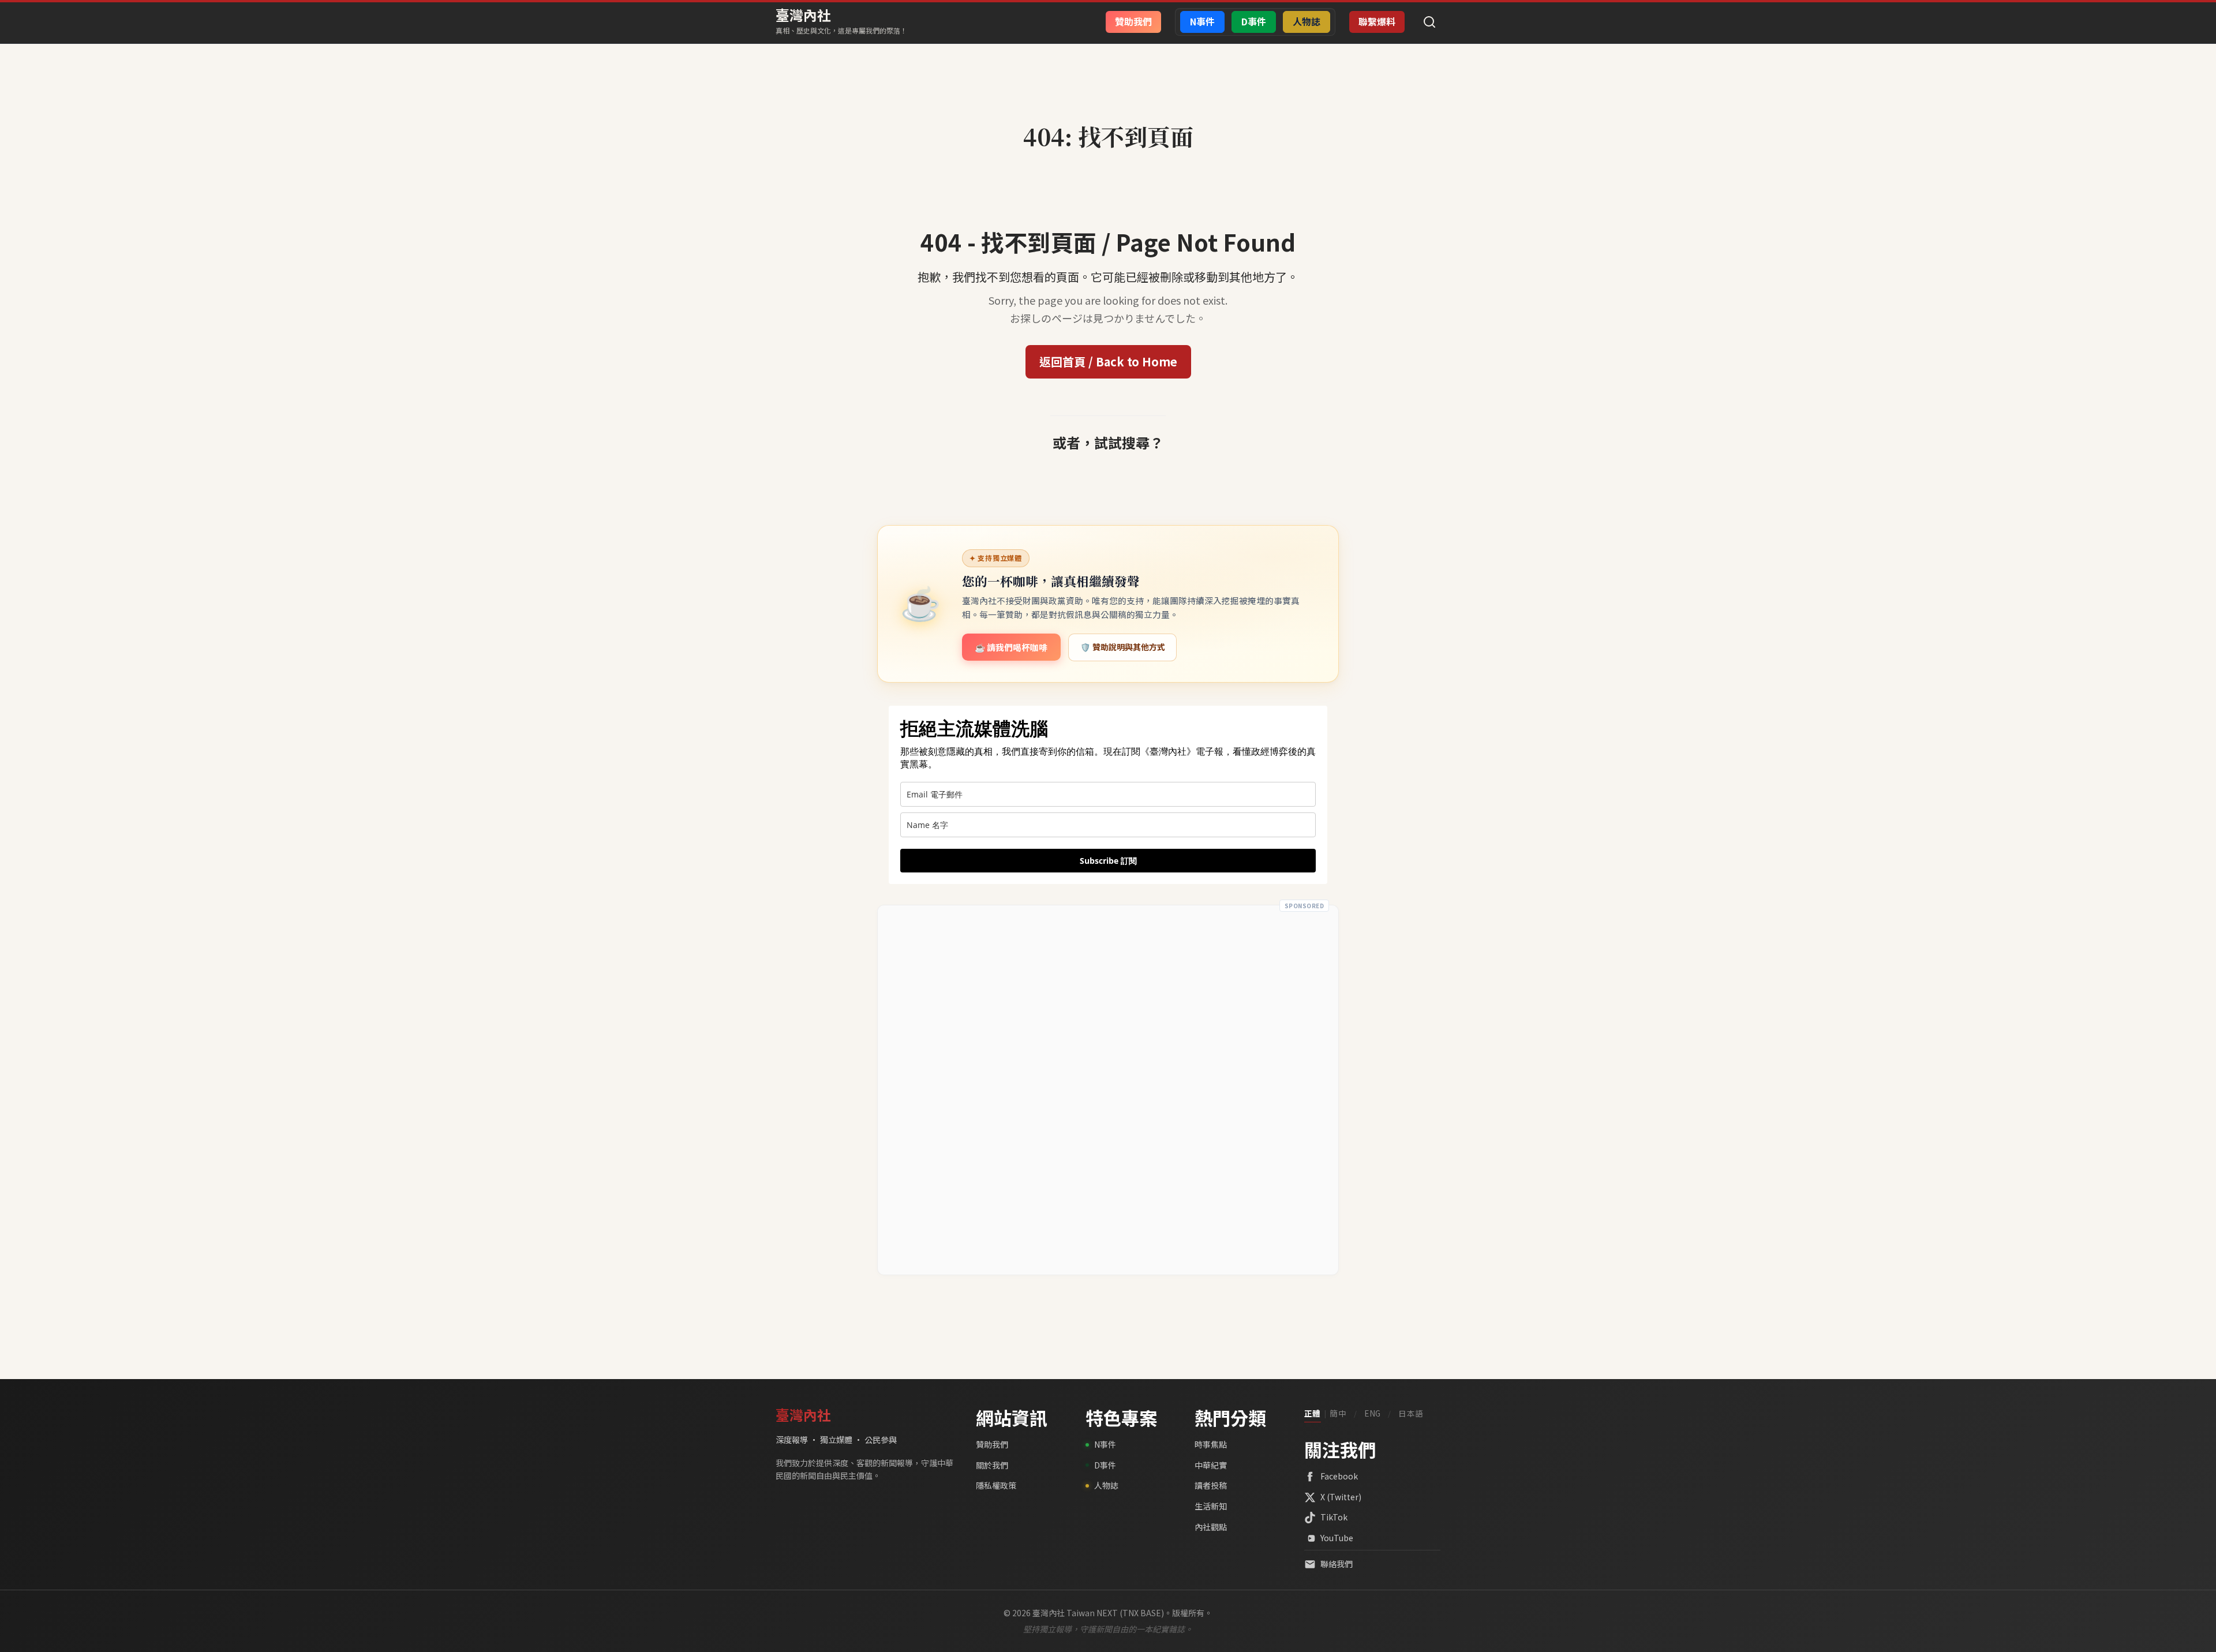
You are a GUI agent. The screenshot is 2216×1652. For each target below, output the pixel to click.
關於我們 (992, 1465)
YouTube (1337, 1538)
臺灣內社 (803, 15)
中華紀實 (1211, 1465)
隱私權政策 (996, 1485)
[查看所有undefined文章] (1108, 111)
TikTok (1334, 1517)
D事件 (1105, 1465)
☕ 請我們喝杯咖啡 (1011, 647)
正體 (1313, 1413)
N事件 (1105, 1444)
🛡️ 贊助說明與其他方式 (1123, 647)
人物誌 (1106, 1485)
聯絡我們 (1337, 1564)
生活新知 (1211, 1506)
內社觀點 (1211, 1527)
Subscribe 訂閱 (1108, 861)
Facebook (1339, 1476)
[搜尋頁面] (1429, 22)
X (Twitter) (1341, 1497)
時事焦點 (1211, 1444)
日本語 (1411, 1413)
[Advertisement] (1108, 1090)
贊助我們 (992, 1444)
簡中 (1338, 1413)
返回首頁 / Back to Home (1108, 362)
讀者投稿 (1211, 1485)
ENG (1373, 1413)
